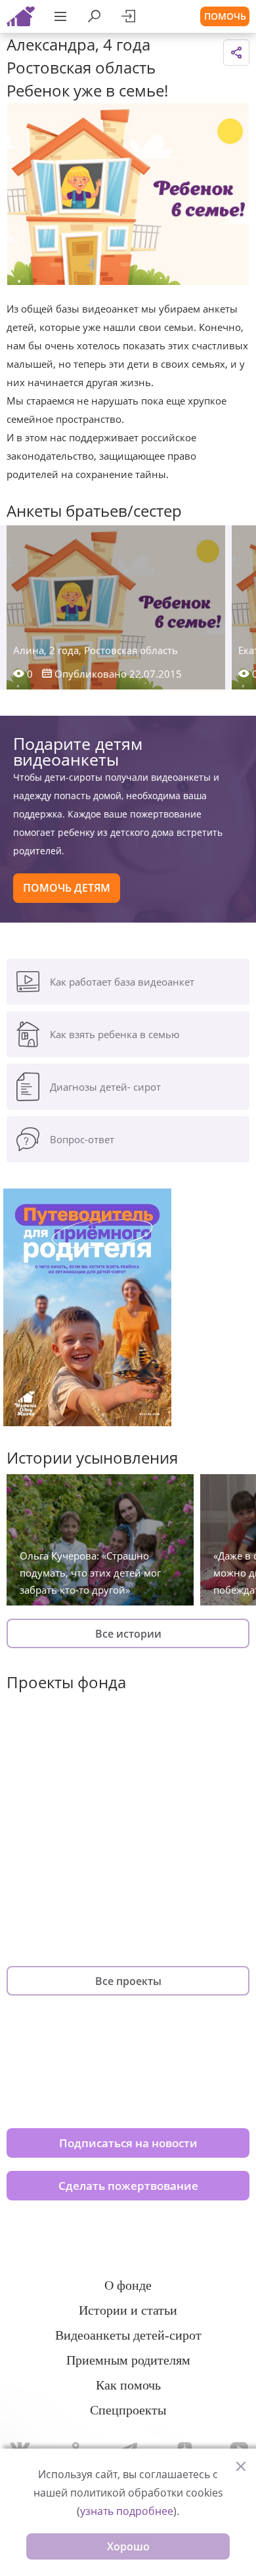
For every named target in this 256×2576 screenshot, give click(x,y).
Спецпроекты (128, 2410)
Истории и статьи (128, 2310)
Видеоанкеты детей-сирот (128, 2335)
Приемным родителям (128, 2360)
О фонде (128, 2285)
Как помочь (128, 2385)
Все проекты (128, 1981)
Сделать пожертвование (128, 2186)
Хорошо (128, 2546)
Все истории (128, 1634)
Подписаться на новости (128, 2143)
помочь (225, 16)
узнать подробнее (127, 2511)
